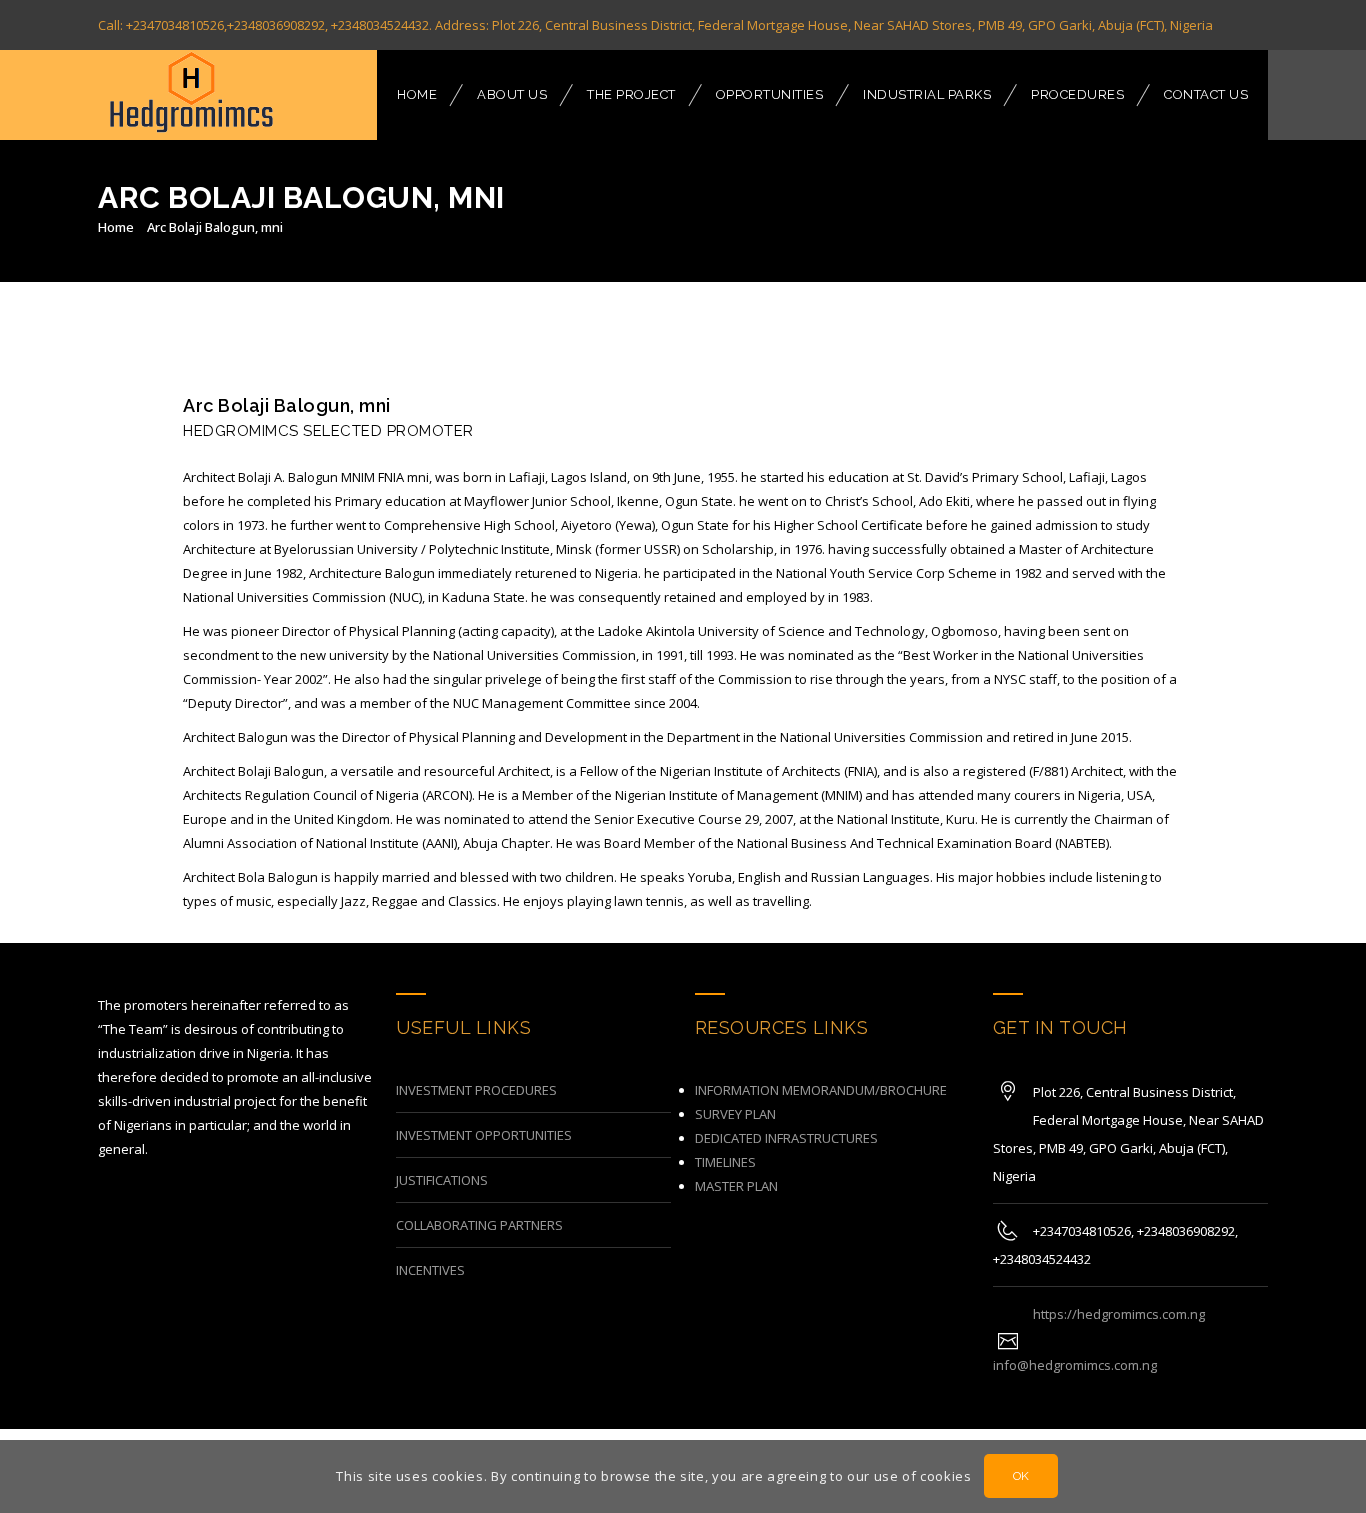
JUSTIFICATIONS (442, 1180)
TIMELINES (725, 1162)
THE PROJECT (631, 94)
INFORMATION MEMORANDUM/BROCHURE (821, 1090)
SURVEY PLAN (735, 1114)
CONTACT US (1206, 94)
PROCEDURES (1077, 94)
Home (116, 227)
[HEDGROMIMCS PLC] (190, 95)
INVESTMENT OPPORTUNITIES (484, 1135)
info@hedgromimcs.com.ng (1075, 1365)
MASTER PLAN (736, 1186)
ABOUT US (512, 94)
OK (1021, 1477)
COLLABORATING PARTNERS (479, 1225)
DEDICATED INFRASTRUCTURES (786, 1138)
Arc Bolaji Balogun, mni (215, 227)
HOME (417, 94)
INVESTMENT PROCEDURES (476, 1090)
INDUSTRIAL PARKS (927, 94)
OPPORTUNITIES (770, 94)
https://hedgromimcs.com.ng (1119, 1314)
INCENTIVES (430, 1270)
